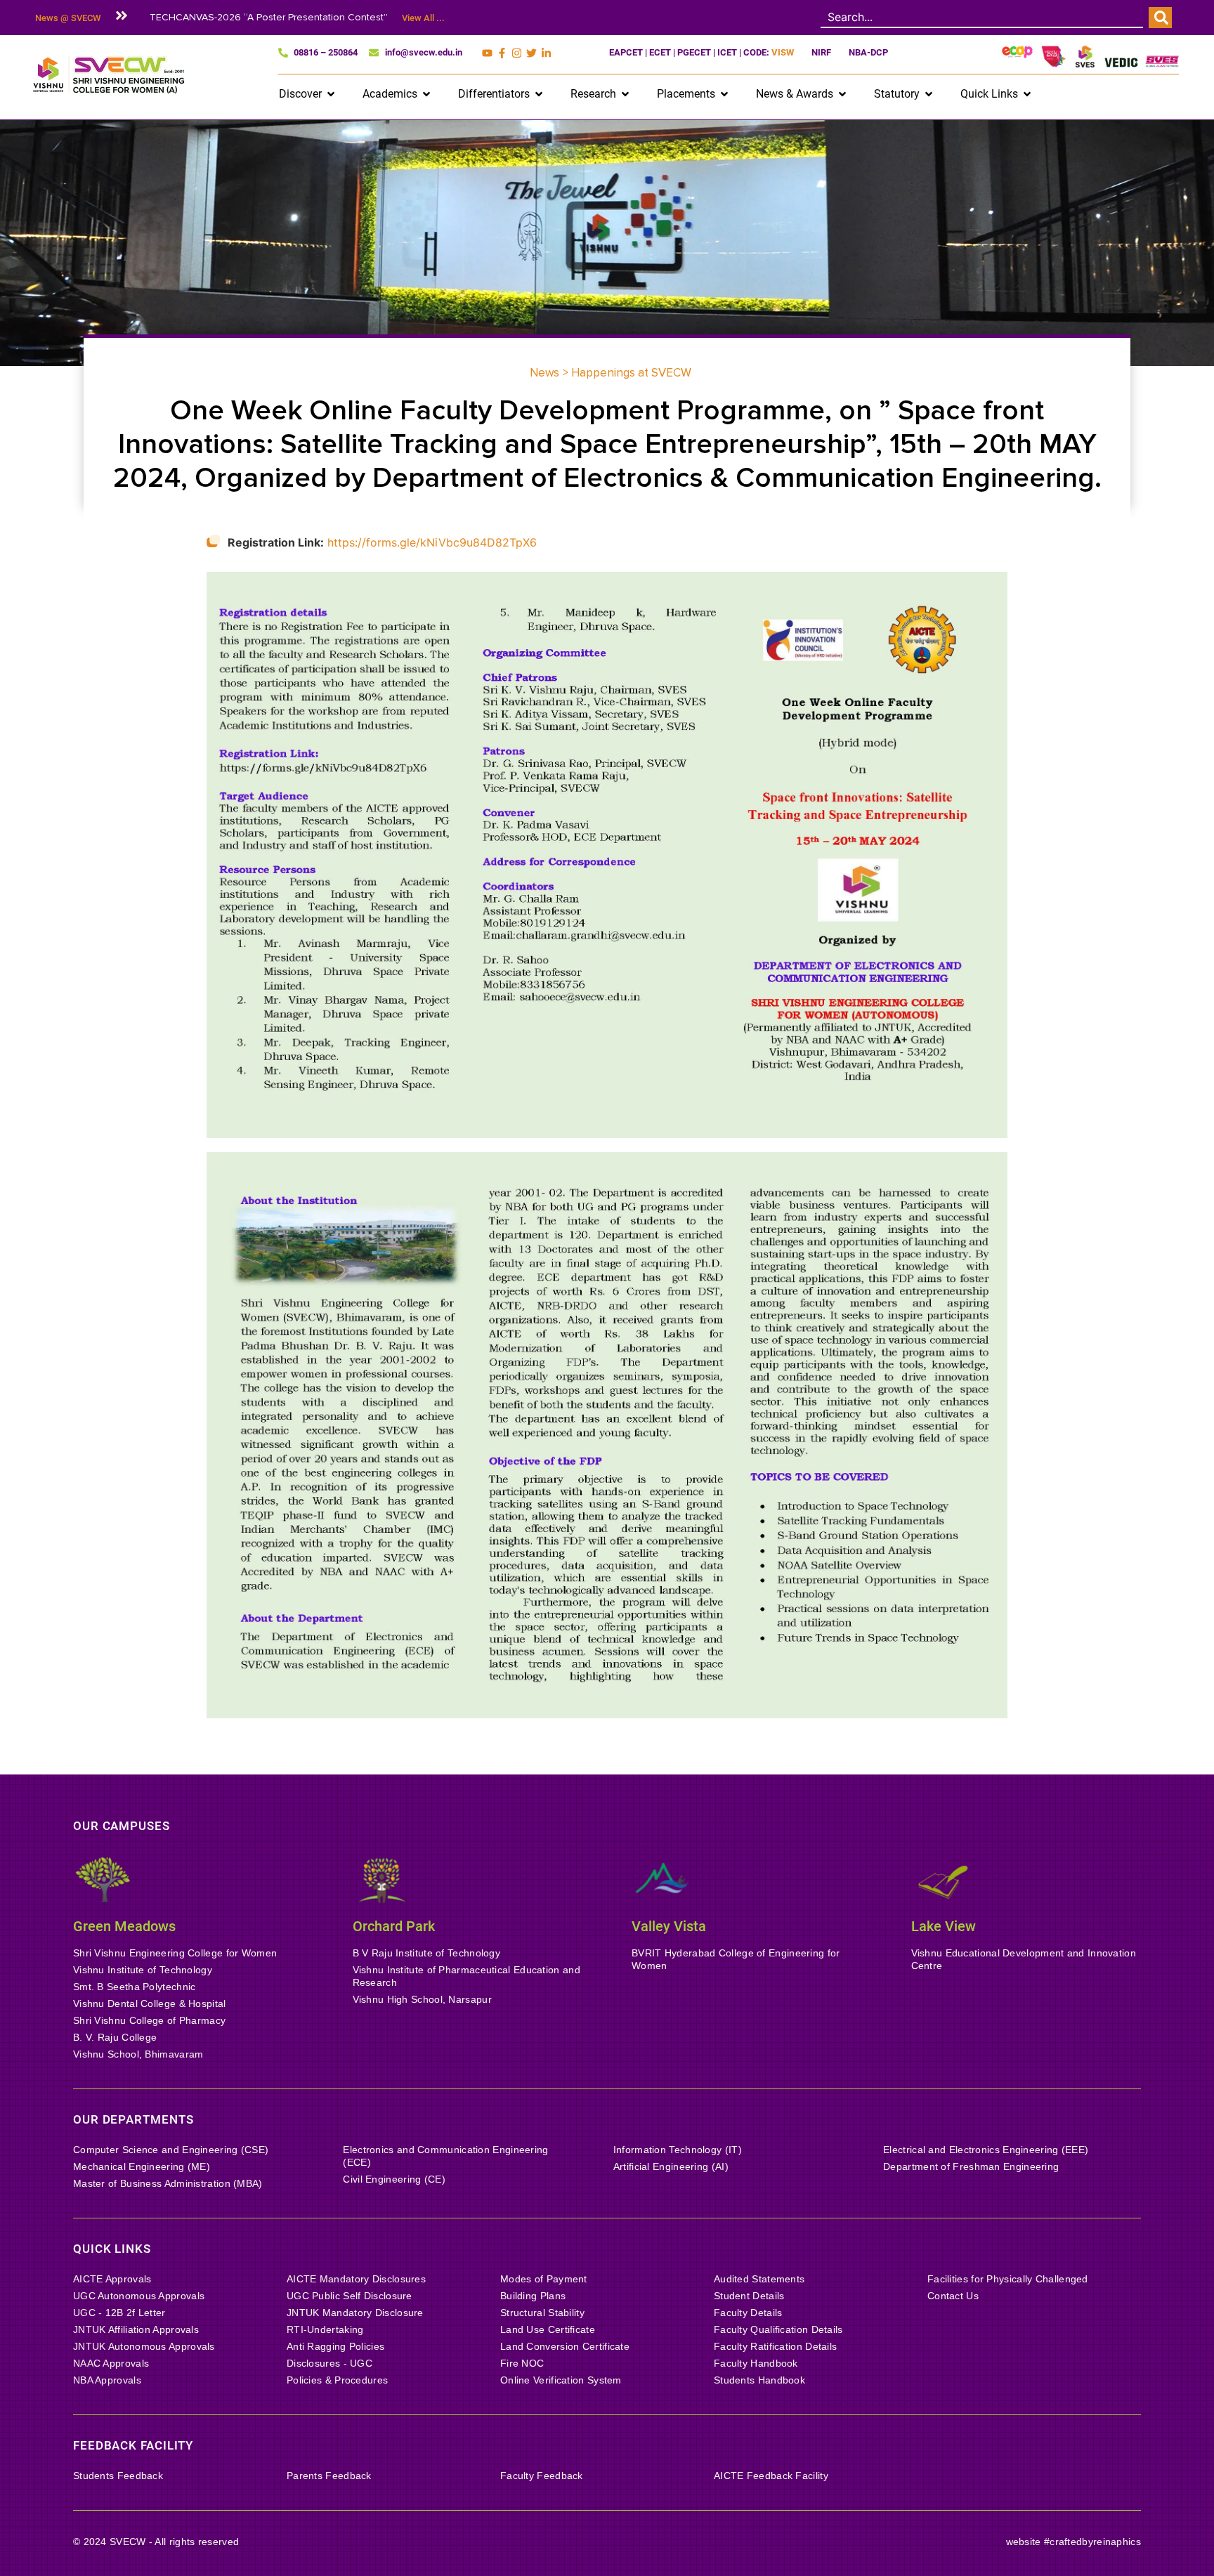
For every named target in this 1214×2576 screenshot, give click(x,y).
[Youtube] (487, 53)
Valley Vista (669, 1926)
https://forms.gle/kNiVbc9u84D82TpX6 (432, 542)
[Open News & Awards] (842, 94)
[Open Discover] (331, 94)
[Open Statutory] (929, 94)
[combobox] (982, 18)
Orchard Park (394, 1926)
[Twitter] (531, 53)
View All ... (423, 18)
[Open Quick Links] (1027, 94)
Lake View (944, 1926)
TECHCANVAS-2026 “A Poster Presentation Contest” (269, 17)
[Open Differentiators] (539, 94)
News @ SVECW (68, 18)
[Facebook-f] (502, 53)
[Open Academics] (426, 94)
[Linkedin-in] (546, 53)
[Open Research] (625, 94)
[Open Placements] (724, 94)
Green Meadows (124, 1926)
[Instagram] (517, 53)
